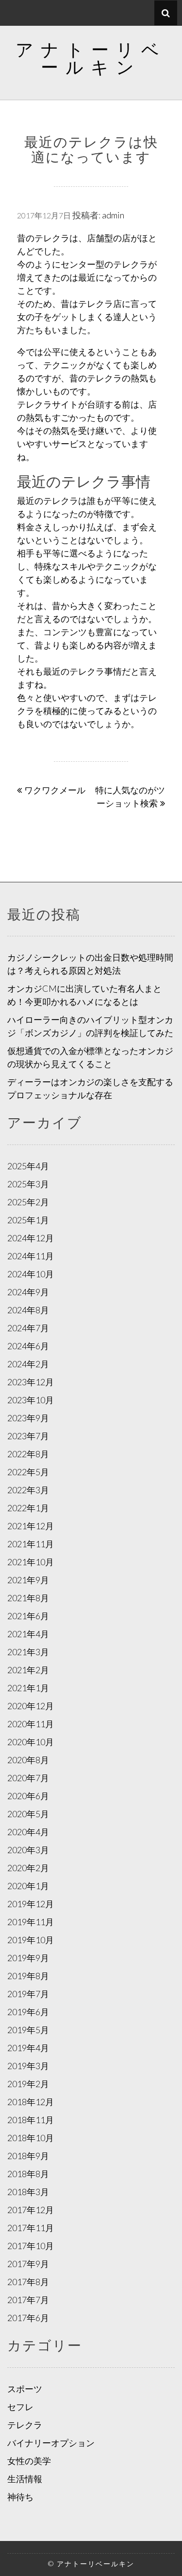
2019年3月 (28, 2066)
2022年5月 (28, 1472)
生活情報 (25, 2479)
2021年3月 (28, 1652)
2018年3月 (28, 2192)
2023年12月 (31, 1382)
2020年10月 (31, 1742)
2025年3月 (28, 1184)
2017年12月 (31, 2210)
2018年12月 (31, 2102)
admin (113, 215)
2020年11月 (31, 1724)
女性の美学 (29, 2461)
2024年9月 (28, 1292)
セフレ (20, 2407)
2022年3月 (28, 1490)
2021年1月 (28, 1688)
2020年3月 (28, 1850)
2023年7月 (28, 1436)
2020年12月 (31, 1706)
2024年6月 (28, 1346)
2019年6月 (28, 2012)
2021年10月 (31, 1562)
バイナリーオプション (51, 2443)
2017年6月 (28, 2318)
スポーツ (25, 2389)
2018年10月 (31, 2138)
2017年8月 (28, 2282)
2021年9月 (28, 1580)
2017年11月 (31, 2228)
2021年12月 (31, 1526)
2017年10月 (31, 2246)
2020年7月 (28, 1778)
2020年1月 (28, 1886)
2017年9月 (28, 2264)
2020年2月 (28, 1868)
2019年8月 (28, 1976)
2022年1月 (28, 1508)
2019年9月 (28, 1958)
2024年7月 (28, 1328)
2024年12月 (31, 1238)
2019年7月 (28, 1994)
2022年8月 (28, 1454)
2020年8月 (28, 1760)
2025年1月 (28, 1220)
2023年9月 (28, 1418)
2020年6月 (28, 1796)
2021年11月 (31, 1544)
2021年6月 (28, 1616)
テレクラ (25, 2425)
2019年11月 (31, 1922)
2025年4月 (28, 1166)
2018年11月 (31, 2120)
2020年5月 (28, 1814)
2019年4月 (28, 2048)
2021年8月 (28, 1598)
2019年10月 (31, 1940)
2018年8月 (28, 2174)
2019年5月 (28, 2030)
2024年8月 (28, 1310)
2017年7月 (28, 2300)
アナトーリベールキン (91, 58)
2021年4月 (28, 1634)
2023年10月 (31, 1400)
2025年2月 (28, 1202)
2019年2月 (28, 2084)
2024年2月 (28, 1364)
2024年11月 (31, 1256)
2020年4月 (28, 1832)
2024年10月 (31, 1274)
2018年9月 (28, 2156)
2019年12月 (31, 1904)
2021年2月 (28, 1670)
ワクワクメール (55, 790)
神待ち (20, 2497)
